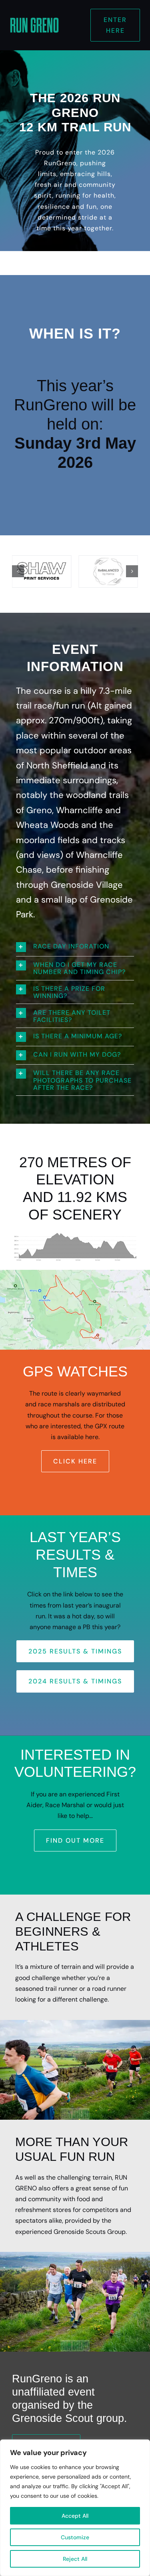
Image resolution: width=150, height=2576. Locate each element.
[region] (75, 2508)
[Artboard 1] (34, 19)
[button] (18, 571)
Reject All (75, 2559)
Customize (75, 2537)
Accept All (75, 2516)
